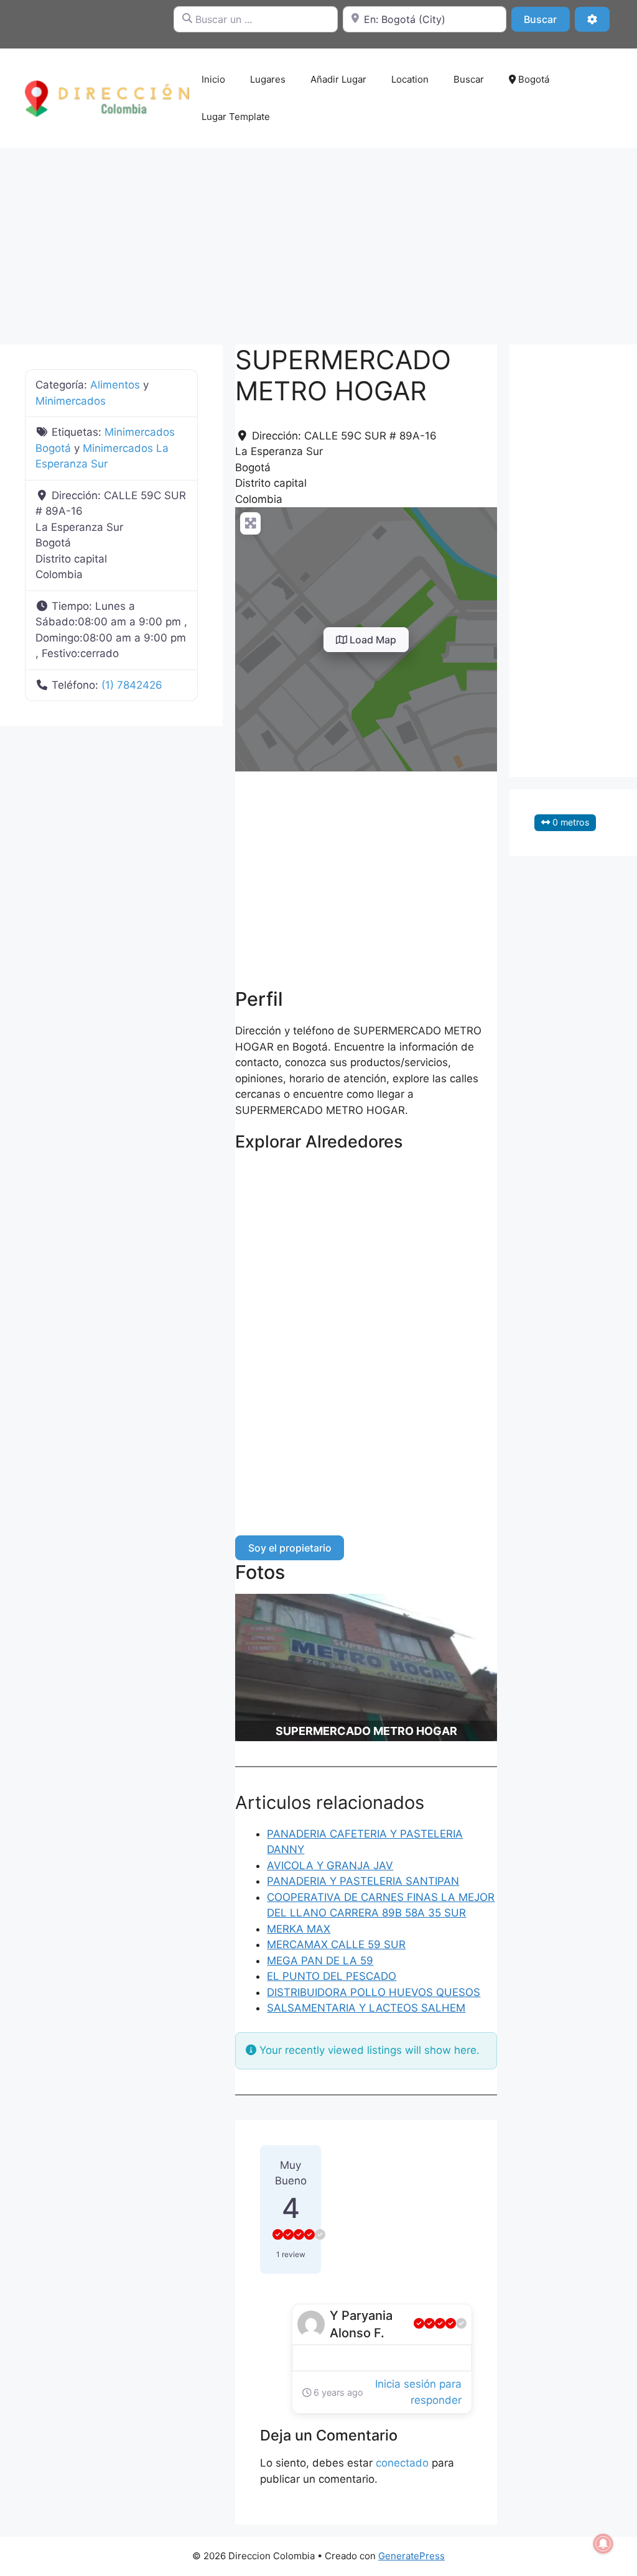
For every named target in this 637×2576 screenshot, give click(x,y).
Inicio (213, 79)
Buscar (546, 19)
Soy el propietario (290, 1548)
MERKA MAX (299, 1929)
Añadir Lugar (338, 79)
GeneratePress (411, 2556)
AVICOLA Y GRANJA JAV (330, 1865)
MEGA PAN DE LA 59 (320, 1961)
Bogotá (532, 79)
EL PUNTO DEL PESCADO (332, 1976)
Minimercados (71, 401)
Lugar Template (236, 117)
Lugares (268, 79)
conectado (402, 2463)
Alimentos (115, 385)
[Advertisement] (318, 240)
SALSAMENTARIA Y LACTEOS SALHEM (366, 2008)
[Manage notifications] (603, 2544)
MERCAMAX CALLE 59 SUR (336, 1944)
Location (410, 79)
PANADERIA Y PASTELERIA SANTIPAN (363, 1881)
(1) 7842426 (132, 685)
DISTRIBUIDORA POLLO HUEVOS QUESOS (374, 1992)
